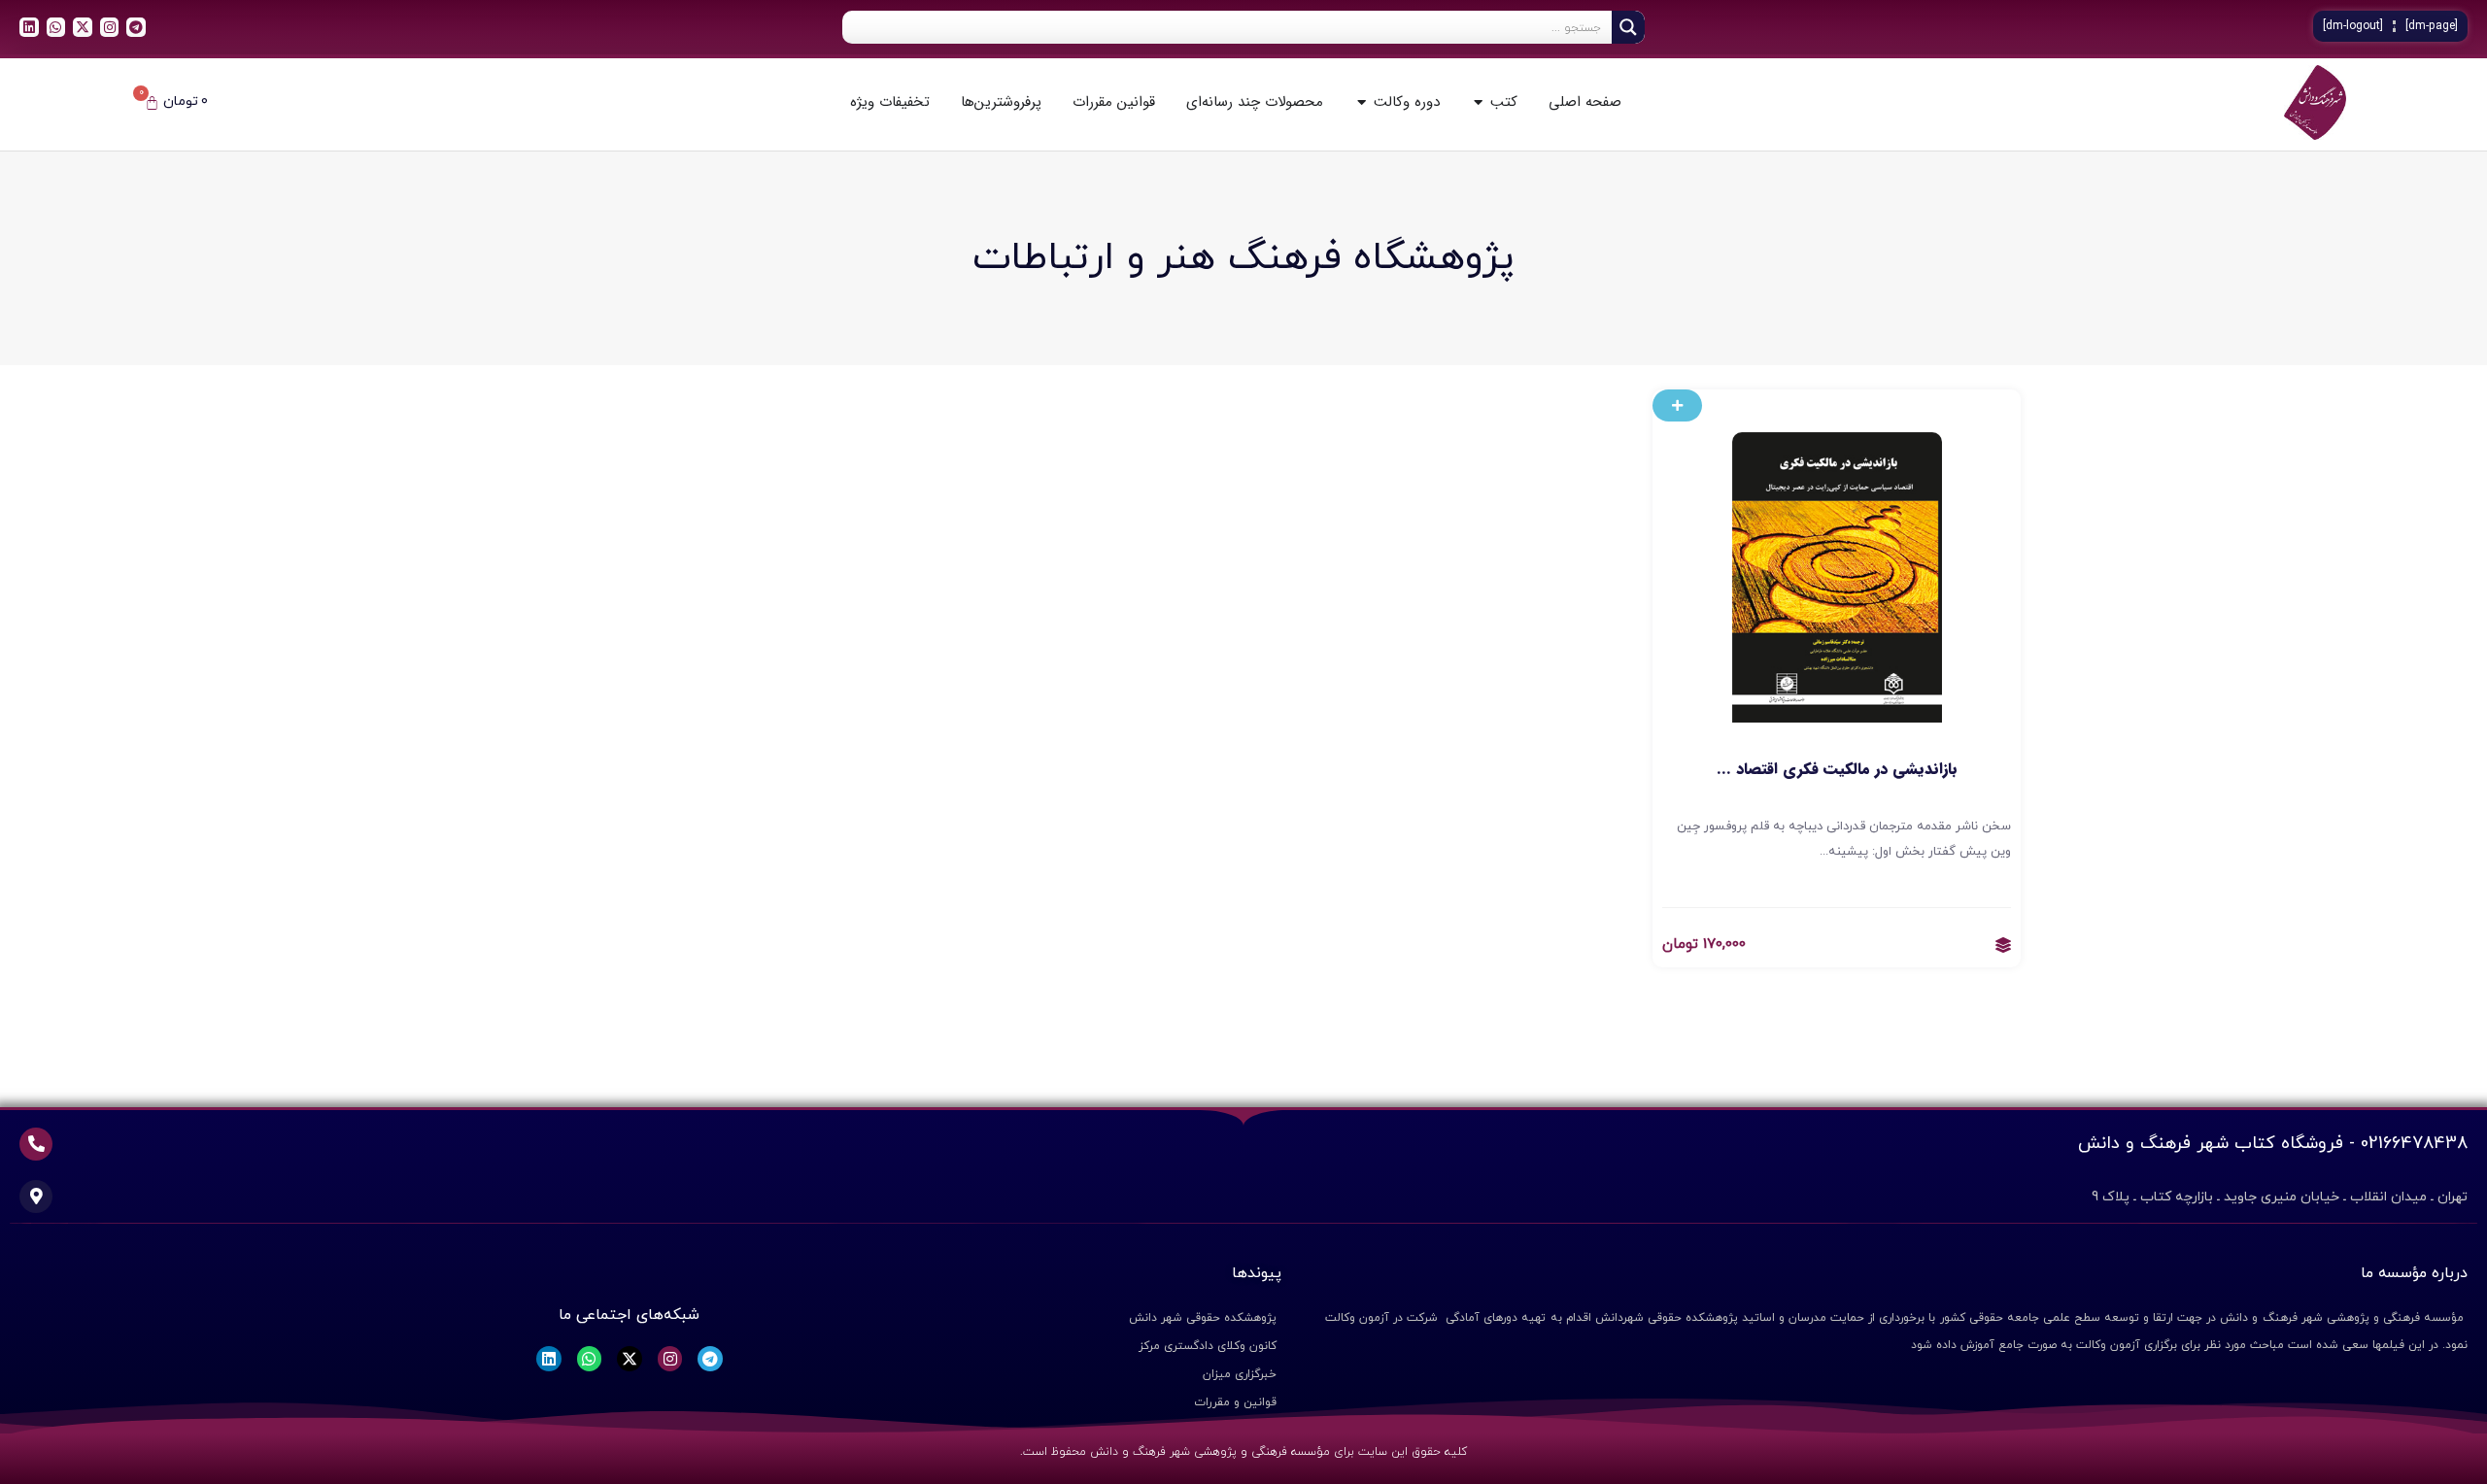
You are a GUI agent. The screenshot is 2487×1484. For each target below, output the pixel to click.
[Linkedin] (29, 27)
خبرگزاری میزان (1240, 1374)
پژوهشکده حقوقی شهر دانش (1203, 1318)
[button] (1677, 405)
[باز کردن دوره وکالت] (1362, 102)
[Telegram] (136, 27)
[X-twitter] (83, 27)
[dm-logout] (2353, 26)
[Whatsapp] (56, 27)
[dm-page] (2432, 26)
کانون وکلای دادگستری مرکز (1208, 1346)
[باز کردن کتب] (1478, 102)
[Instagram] (110, 27)
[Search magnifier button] (1628, 27)
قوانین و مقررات (1235, 1402)
